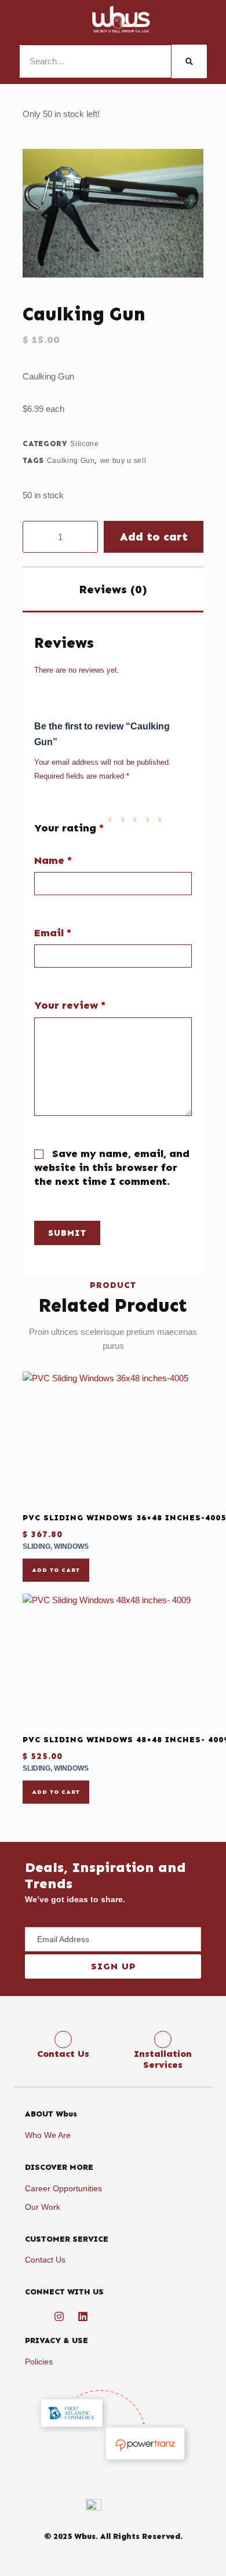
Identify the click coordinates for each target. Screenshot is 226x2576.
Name (53, 861)
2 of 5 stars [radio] (125, 819)
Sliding (37, 1546)
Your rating (69, 828)
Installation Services (163, 2059)
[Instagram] (59, 2316)
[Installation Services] (163, 2039)
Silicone (84, 444)
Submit (67, 1233)
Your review (70, 1006)
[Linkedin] (83, 2316)
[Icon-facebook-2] (35, 2316)
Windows (71, 1546)
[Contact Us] (63, 2039)
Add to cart (154, 537)
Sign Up (113, 1966)
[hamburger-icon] (26, 19)
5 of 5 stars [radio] (162, 819)
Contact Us (63, 2054)
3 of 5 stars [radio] (137, 819)
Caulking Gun (71, 461)
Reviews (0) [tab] (113, 589)
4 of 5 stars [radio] (150, 819)
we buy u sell (123, 461)
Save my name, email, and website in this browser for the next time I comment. (112, 1167)
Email (53, 933)
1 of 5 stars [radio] (112, 819)
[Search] (189, 61)
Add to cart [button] (56, 1570)
